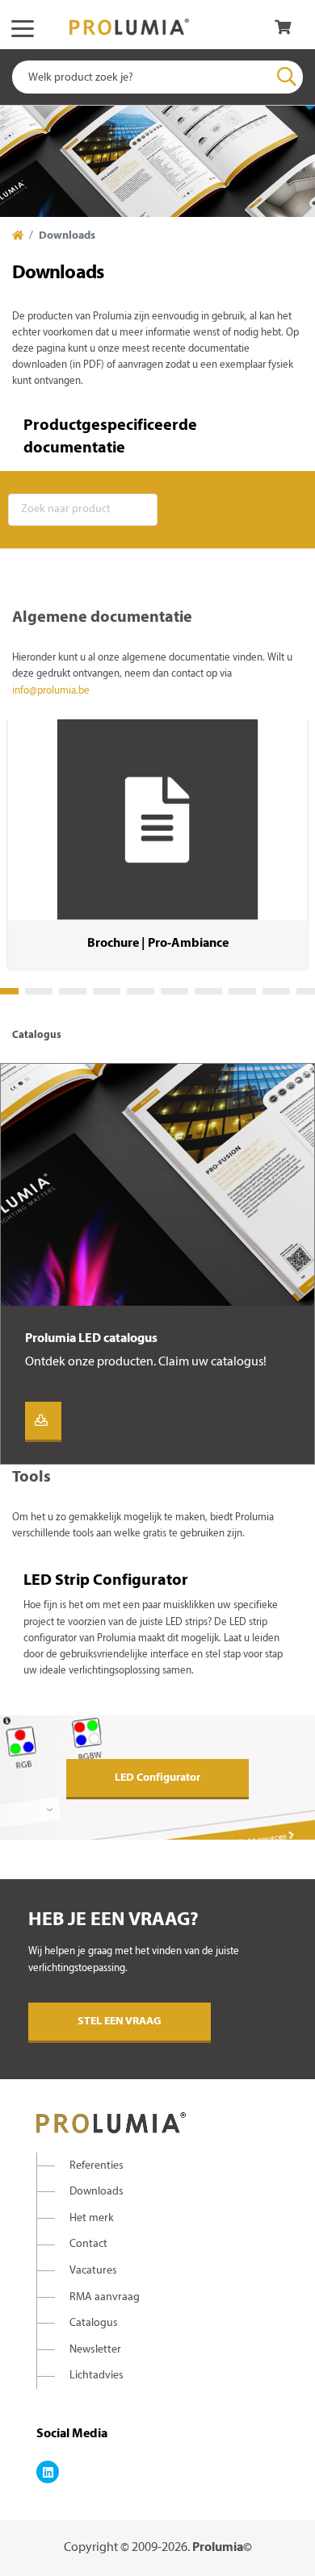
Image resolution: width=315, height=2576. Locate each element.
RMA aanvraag (105, 2297)
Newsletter (95, 2350)
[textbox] (157, 77)
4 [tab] (107, 991)
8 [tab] (242, 991)
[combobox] (157, 77)
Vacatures (93, 2271)
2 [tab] (39, 991)
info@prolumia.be (51, 691)
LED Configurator (157, 1778)
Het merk (92, 2218)
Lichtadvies (97, 2376)
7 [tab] (208, 991)
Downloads (97, 2192)
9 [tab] (276, 991)
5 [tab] (141, 991)
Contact (88, 2244)
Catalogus (94, 2323)
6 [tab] (174, 991)
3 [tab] (73, 991)
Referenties (97, 2166)
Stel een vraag (120, 2022)
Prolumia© (222, 2548)
